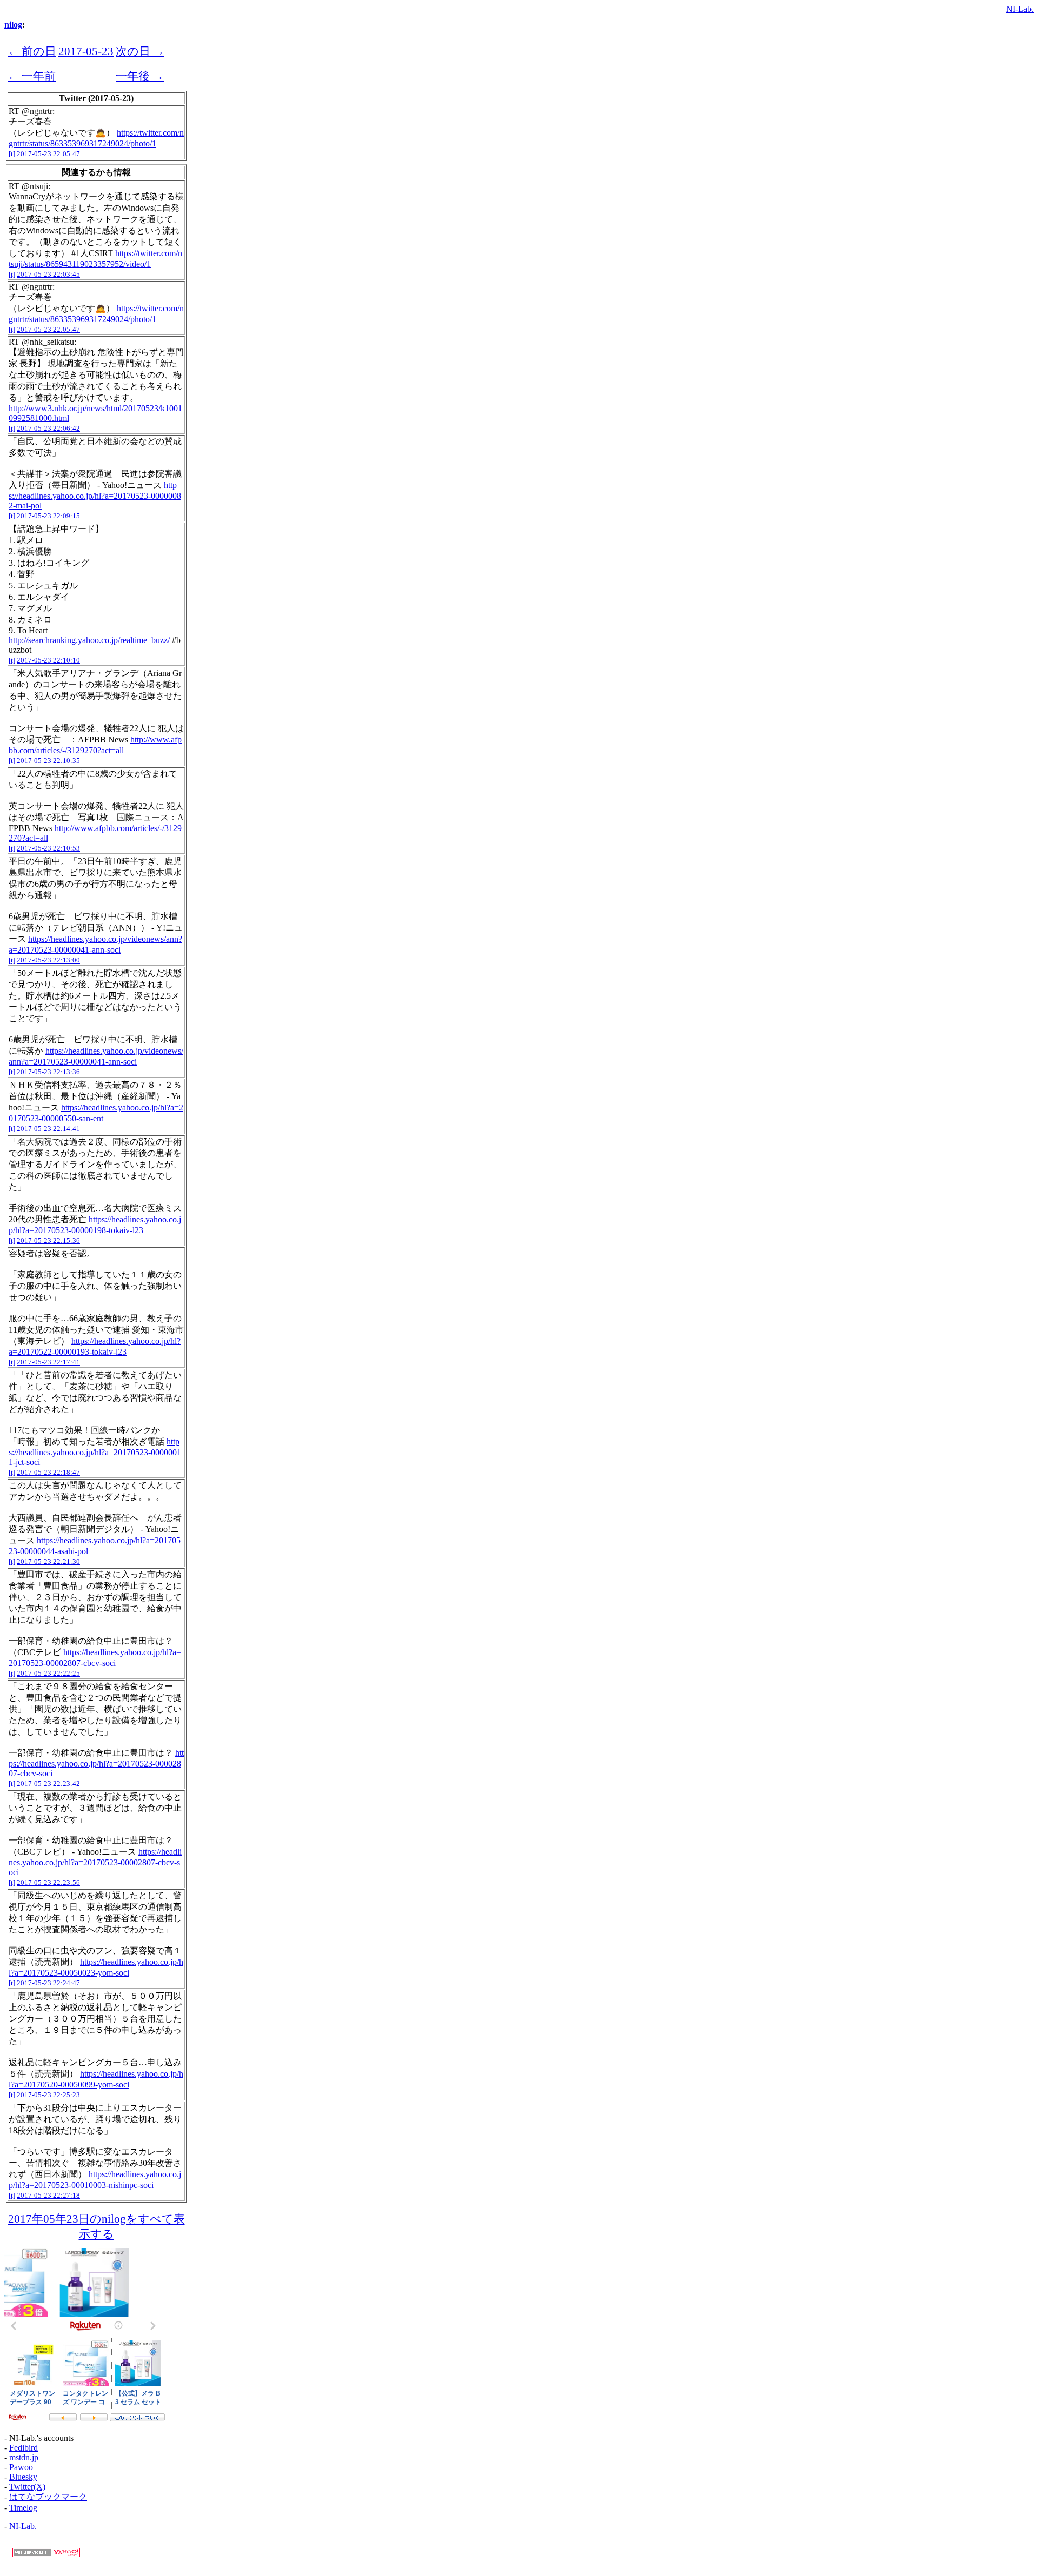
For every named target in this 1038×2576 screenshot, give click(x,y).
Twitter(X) (27, 2487)
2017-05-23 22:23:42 (48, 1784)
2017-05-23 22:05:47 (48, 154)
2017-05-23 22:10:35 (48, 761)
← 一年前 (32, 76)
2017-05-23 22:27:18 (48, 2195)
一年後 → (140, 76)
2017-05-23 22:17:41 (48, 1362)
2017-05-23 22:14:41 (48, 1129)
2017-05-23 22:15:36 (48, 1240)
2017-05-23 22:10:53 (48, 848)
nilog (13, 25)
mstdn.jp (24, 2457)
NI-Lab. (1020, 9)
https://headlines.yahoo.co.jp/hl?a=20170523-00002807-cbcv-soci (96, 1763)
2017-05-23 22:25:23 (48, 2095)
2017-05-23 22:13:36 (48, 1072)
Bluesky (23, 2477)
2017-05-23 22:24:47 (48, 1983)
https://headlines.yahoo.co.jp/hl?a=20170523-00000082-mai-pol (95, 495)
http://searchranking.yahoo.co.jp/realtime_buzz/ (89, 640)
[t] (12, 154)
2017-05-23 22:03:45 (48, 274)
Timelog (23, 2508)
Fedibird (24, 2448)
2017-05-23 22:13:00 (48, 960)
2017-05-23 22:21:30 (48, 1561)
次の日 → (140, 51)
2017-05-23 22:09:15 (48, 516)
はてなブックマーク (48, 2497)
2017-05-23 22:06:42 (48, 428)
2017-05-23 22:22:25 (48, 1673)
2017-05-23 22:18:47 (48, 1472)
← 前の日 (32, 51)
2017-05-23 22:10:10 (48, 660)
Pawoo (21, 2467)
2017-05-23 (86, 51)
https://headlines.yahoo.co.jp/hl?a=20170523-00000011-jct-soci (95, 1452)
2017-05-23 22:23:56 (48, 1882)
